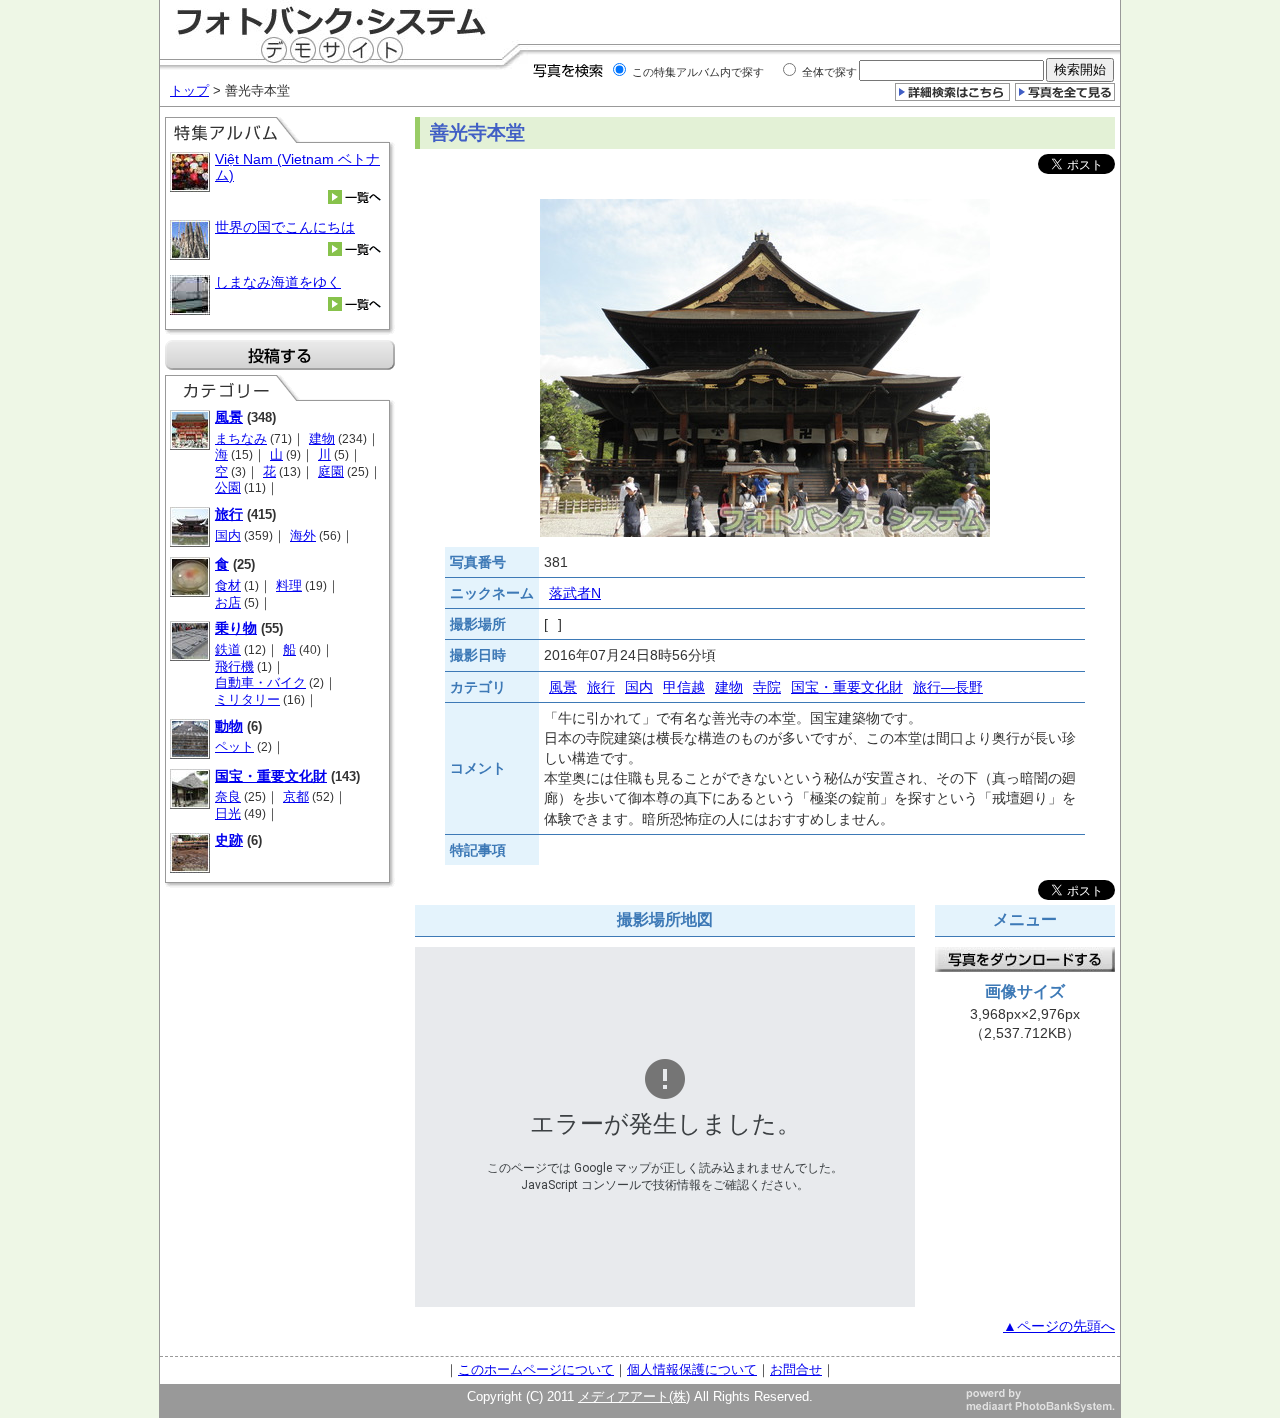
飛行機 (234, 666)
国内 (228, 535)
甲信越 (684, 687)
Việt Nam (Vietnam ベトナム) (297, 167)
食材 (228, 585)
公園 (228, 487)
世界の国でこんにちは (285, 227)
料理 (289, 585)
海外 (303, 535)
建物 (322, 438)
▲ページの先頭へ (1059, 1326)
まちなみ (241, 438)
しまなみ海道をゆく (278, 282)
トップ (189, 90)
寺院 (767, 687)
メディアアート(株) (634, 1396)
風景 (229, 417)
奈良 (228, 796)
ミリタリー (247, 699)
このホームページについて (536, 1369)
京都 (296, 796)
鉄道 (228, 649)
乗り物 (236, 628)
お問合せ (796, 1369)
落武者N (575, 593)
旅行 (229, 514)
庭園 (331, 471)
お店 (228, 602)
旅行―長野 (948, 687)
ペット (234, 746)
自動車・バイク (260, 682)
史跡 (229, 840)
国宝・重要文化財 (271, 776)
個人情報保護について (692, 1369)
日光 (228, 813)
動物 (229, 726)
